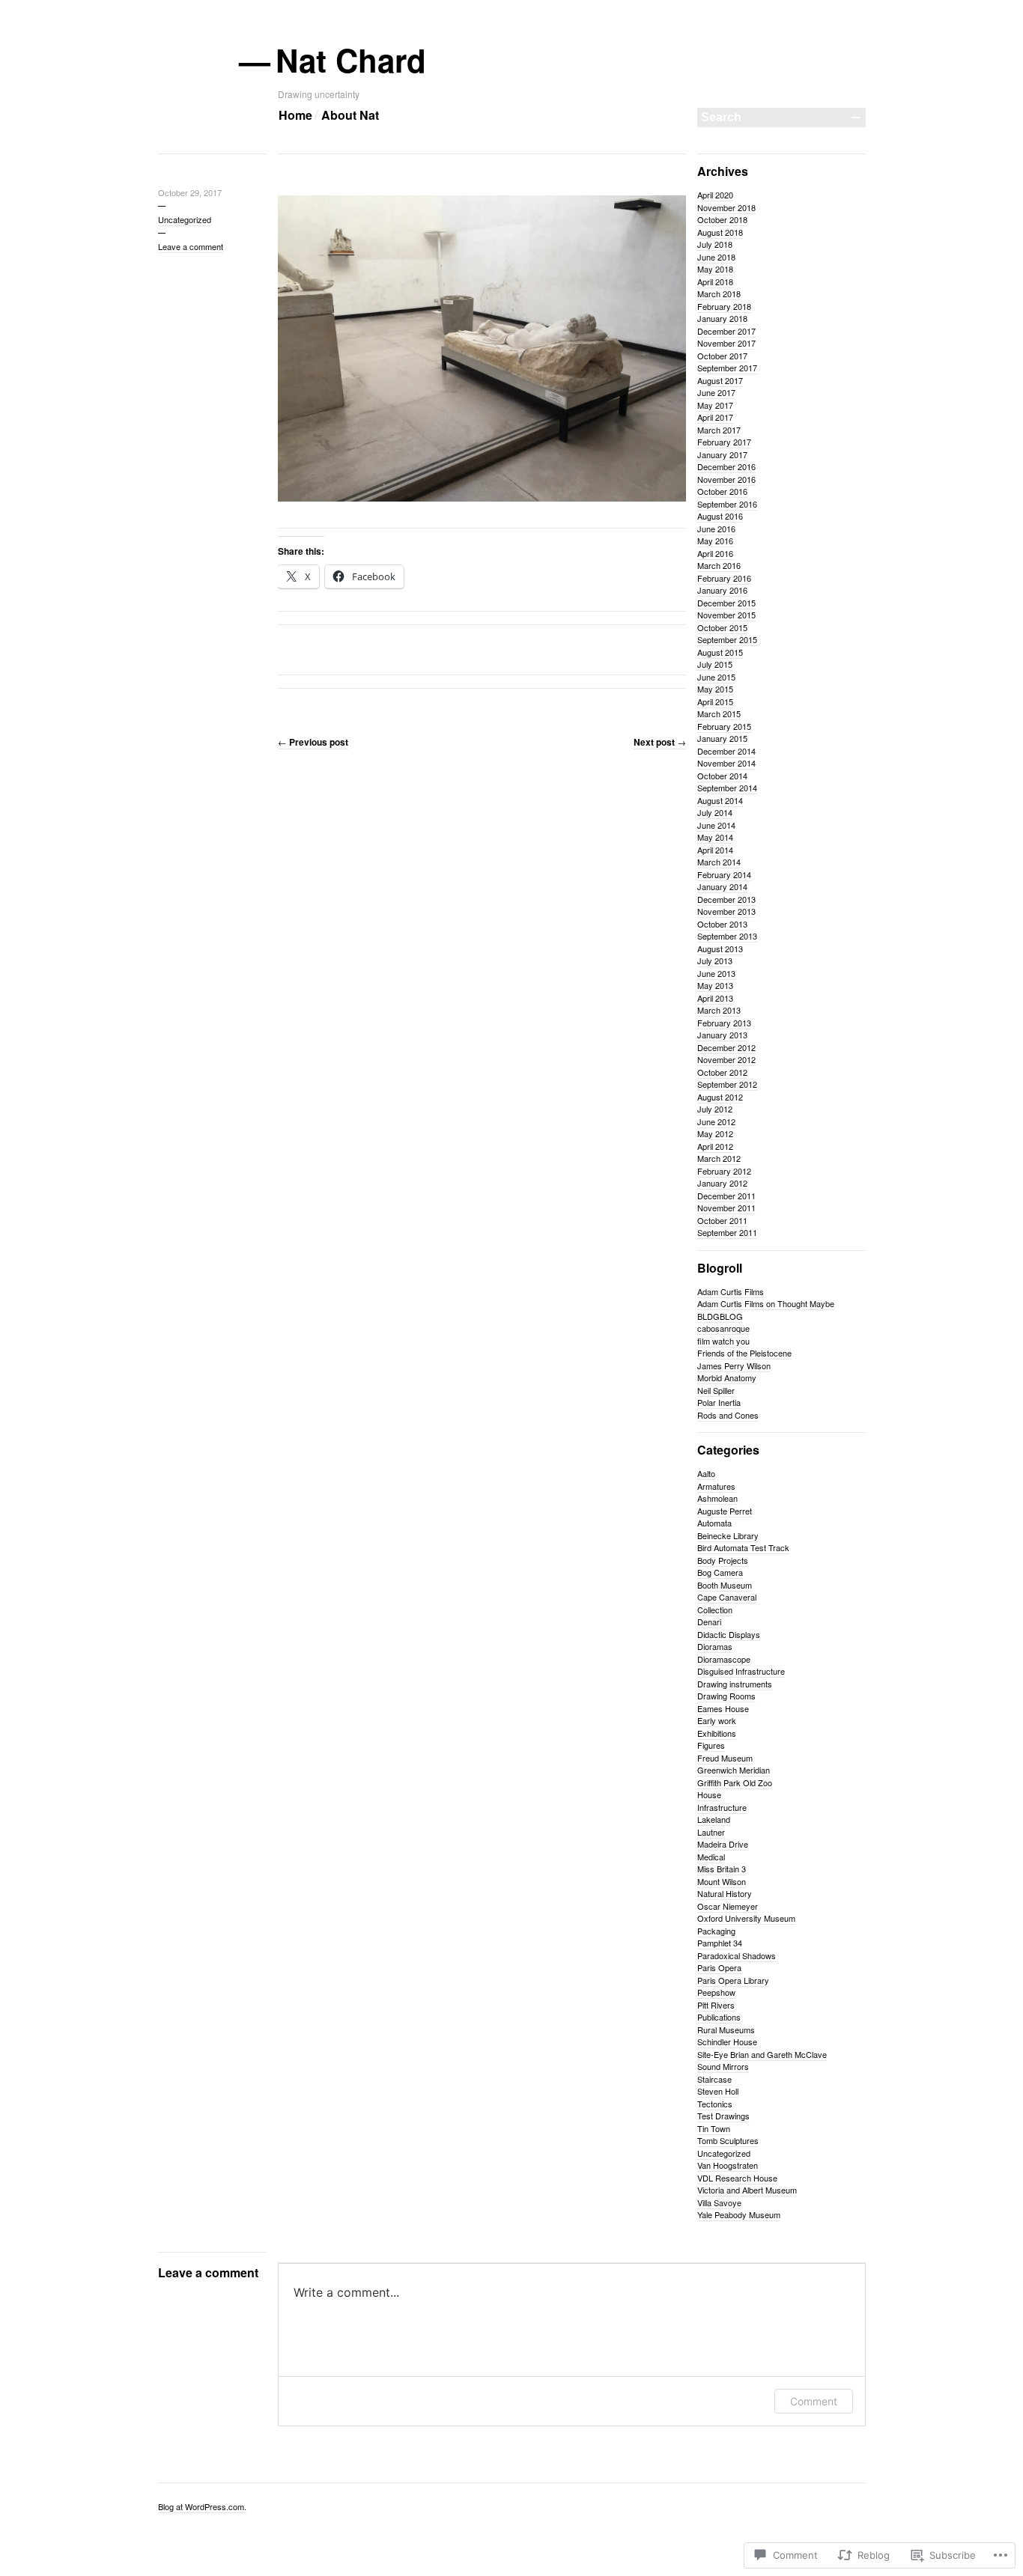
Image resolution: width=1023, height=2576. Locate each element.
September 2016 (727, 504)
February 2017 (724, 442)
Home (295, 115)
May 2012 (715, 1133)
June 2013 (716, 973)
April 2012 (715, 1146)
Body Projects (723, 1560)
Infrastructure (722, 1807)
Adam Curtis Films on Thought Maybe (766, 1303)
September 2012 (727, 1084)
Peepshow (716, 1992)
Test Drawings (723, 2116)
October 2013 (722, 924)
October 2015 (722, 627)
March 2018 (719, 293)
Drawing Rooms (726, 1696)
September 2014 (727, 788)
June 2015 (716, 677)
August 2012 (720, 1097)
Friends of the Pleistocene (744, 1353)
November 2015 (726, 615)
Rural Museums (726, 2030)
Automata (714, 1523)
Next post (660, 742)
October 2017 (722, 356)
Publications (719, 2017)
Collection (715, 1610)
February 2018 (724, 306)
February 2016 (724, 578)
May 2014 (715, 837)
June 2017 (716, 392)
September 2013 (727, 936)
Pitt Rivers (716, 2005)
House (709, 1794)
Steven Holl (718, 2091)
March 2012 (719, 1158)
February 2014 (724, 874)
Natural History (725, 1893)
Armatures (716, 1486)
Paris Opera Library (733, 1980)
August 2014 (720, 800)
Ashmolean (717, 1498)
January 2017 (722, 454)
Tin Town (714, 2128)
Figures (711, 1745)
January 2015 (722, 738)
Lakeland (714, 1819)
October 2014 (722, 776)
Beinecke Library (728, 1535)
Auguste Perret (725, 1511)
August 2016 (720, 516)
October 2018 (722, 219)
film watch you (723, 1341)
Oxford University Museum (746, 1918)
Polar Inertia (719, 1402)
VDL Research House (737, 2178)
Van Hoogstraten (728, 2165)
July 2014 (715, 812)
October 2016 (722, 491)
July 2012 (715, 1109)
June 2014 (716, 825)
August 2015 (720, 652)
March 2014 (719, 862)
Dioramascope (724, 1659)
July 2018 (715, 244)
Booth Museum (725, 1585)
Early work (717, 1720)
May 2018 (715, 269)
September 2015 (727, 639)
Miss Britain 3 (722, 1869)
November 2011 (726, 1208)
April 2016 (715, 553)
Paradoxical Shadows (737, 1955)
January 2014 (722, 886)
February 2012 (724, 1171)
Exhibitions (717, 1733)
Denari (709, 1622)
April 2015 (715, 701)
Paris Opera (719, 1967)
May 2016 (715, 541)
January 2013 (722, 1035)
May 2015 (715, 689)
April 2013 (715, 998)
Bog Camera (720, 1572)
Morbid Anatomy (727, 1377)
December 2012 (726, 1047)
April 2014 (715, 850)
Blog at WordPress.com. (202, 2506)
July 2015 (715, 664)
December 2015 (726, 603)
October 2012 (722, 1072)
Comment (814, 2401)
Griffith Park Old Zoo (735, 1782)
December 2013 (726, 899)
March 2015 (719, 713)
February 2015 (724, 726)
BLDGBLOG (720, 1316)
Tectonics (715, 2104)
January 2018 (722, 318)
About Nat (350, 115)
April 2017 (715, 417)
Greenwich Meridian (734, 1770)
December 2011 (726, 1196)
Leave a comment (191, 246)
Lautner (711, 1832)
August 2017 (720, 380)
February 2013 (724, 1023)
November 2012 (726, 1059)
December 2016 (726, 466)
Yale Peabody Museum (739, 2214)
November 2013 (726, 911)
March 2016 (719, 565)
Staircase (714, 2079)
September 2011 (727, 1232)
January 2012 (722, 1183)
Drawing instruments (735, 1684)
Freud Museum (725, 1758)
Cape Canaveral (727, 1597)
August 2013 (720, 949)
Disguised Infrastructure (741, 1671)
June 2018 (716, 257)
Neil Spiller (716, 1390)
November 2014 (726, 763)
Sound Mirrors (723, 2066)
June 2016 (716, 529)
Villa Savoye (719, 2202)
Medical (711, 1857)
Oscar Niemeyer (728, 1906)
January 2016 (722, 590)
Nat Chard (352, 60)
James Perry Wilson (734, 1365)
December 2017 (726, 331)
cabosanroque (723, 1328)
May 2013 (715, 985)
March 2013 (719, 1010)
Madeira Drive (723, 1844)
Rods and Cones (728, 1415)
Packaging (716, 1931)
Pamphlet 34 (720, 1943)
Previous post (313, 742)
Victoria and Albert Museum (747, 2190)
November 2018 (726, 207)
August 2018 (720, 232)
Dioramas (715, 1646)
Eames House (723, 1708)
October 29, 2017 (190, 192)
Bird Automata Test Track (743, 1547)
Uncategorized (185, 219)
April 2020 (715, 195)
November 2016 (726, 479)
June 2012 (716, 1121)
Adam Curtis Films (731, 1291)
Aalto (706, 1473)
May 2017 (715, 405)
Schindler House (727, 2041)
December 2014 (726, 751)
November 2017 (726, 343)
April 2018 (715, 281)
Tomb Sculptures (728, 2140)
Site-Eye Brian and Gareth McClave (762, 2054)
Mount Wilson (722, 1881)
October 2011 (722, 1220)
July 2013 (715, 960)
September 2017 (727, 368)
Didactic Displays (729, 1634)
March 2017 (719, 430)
